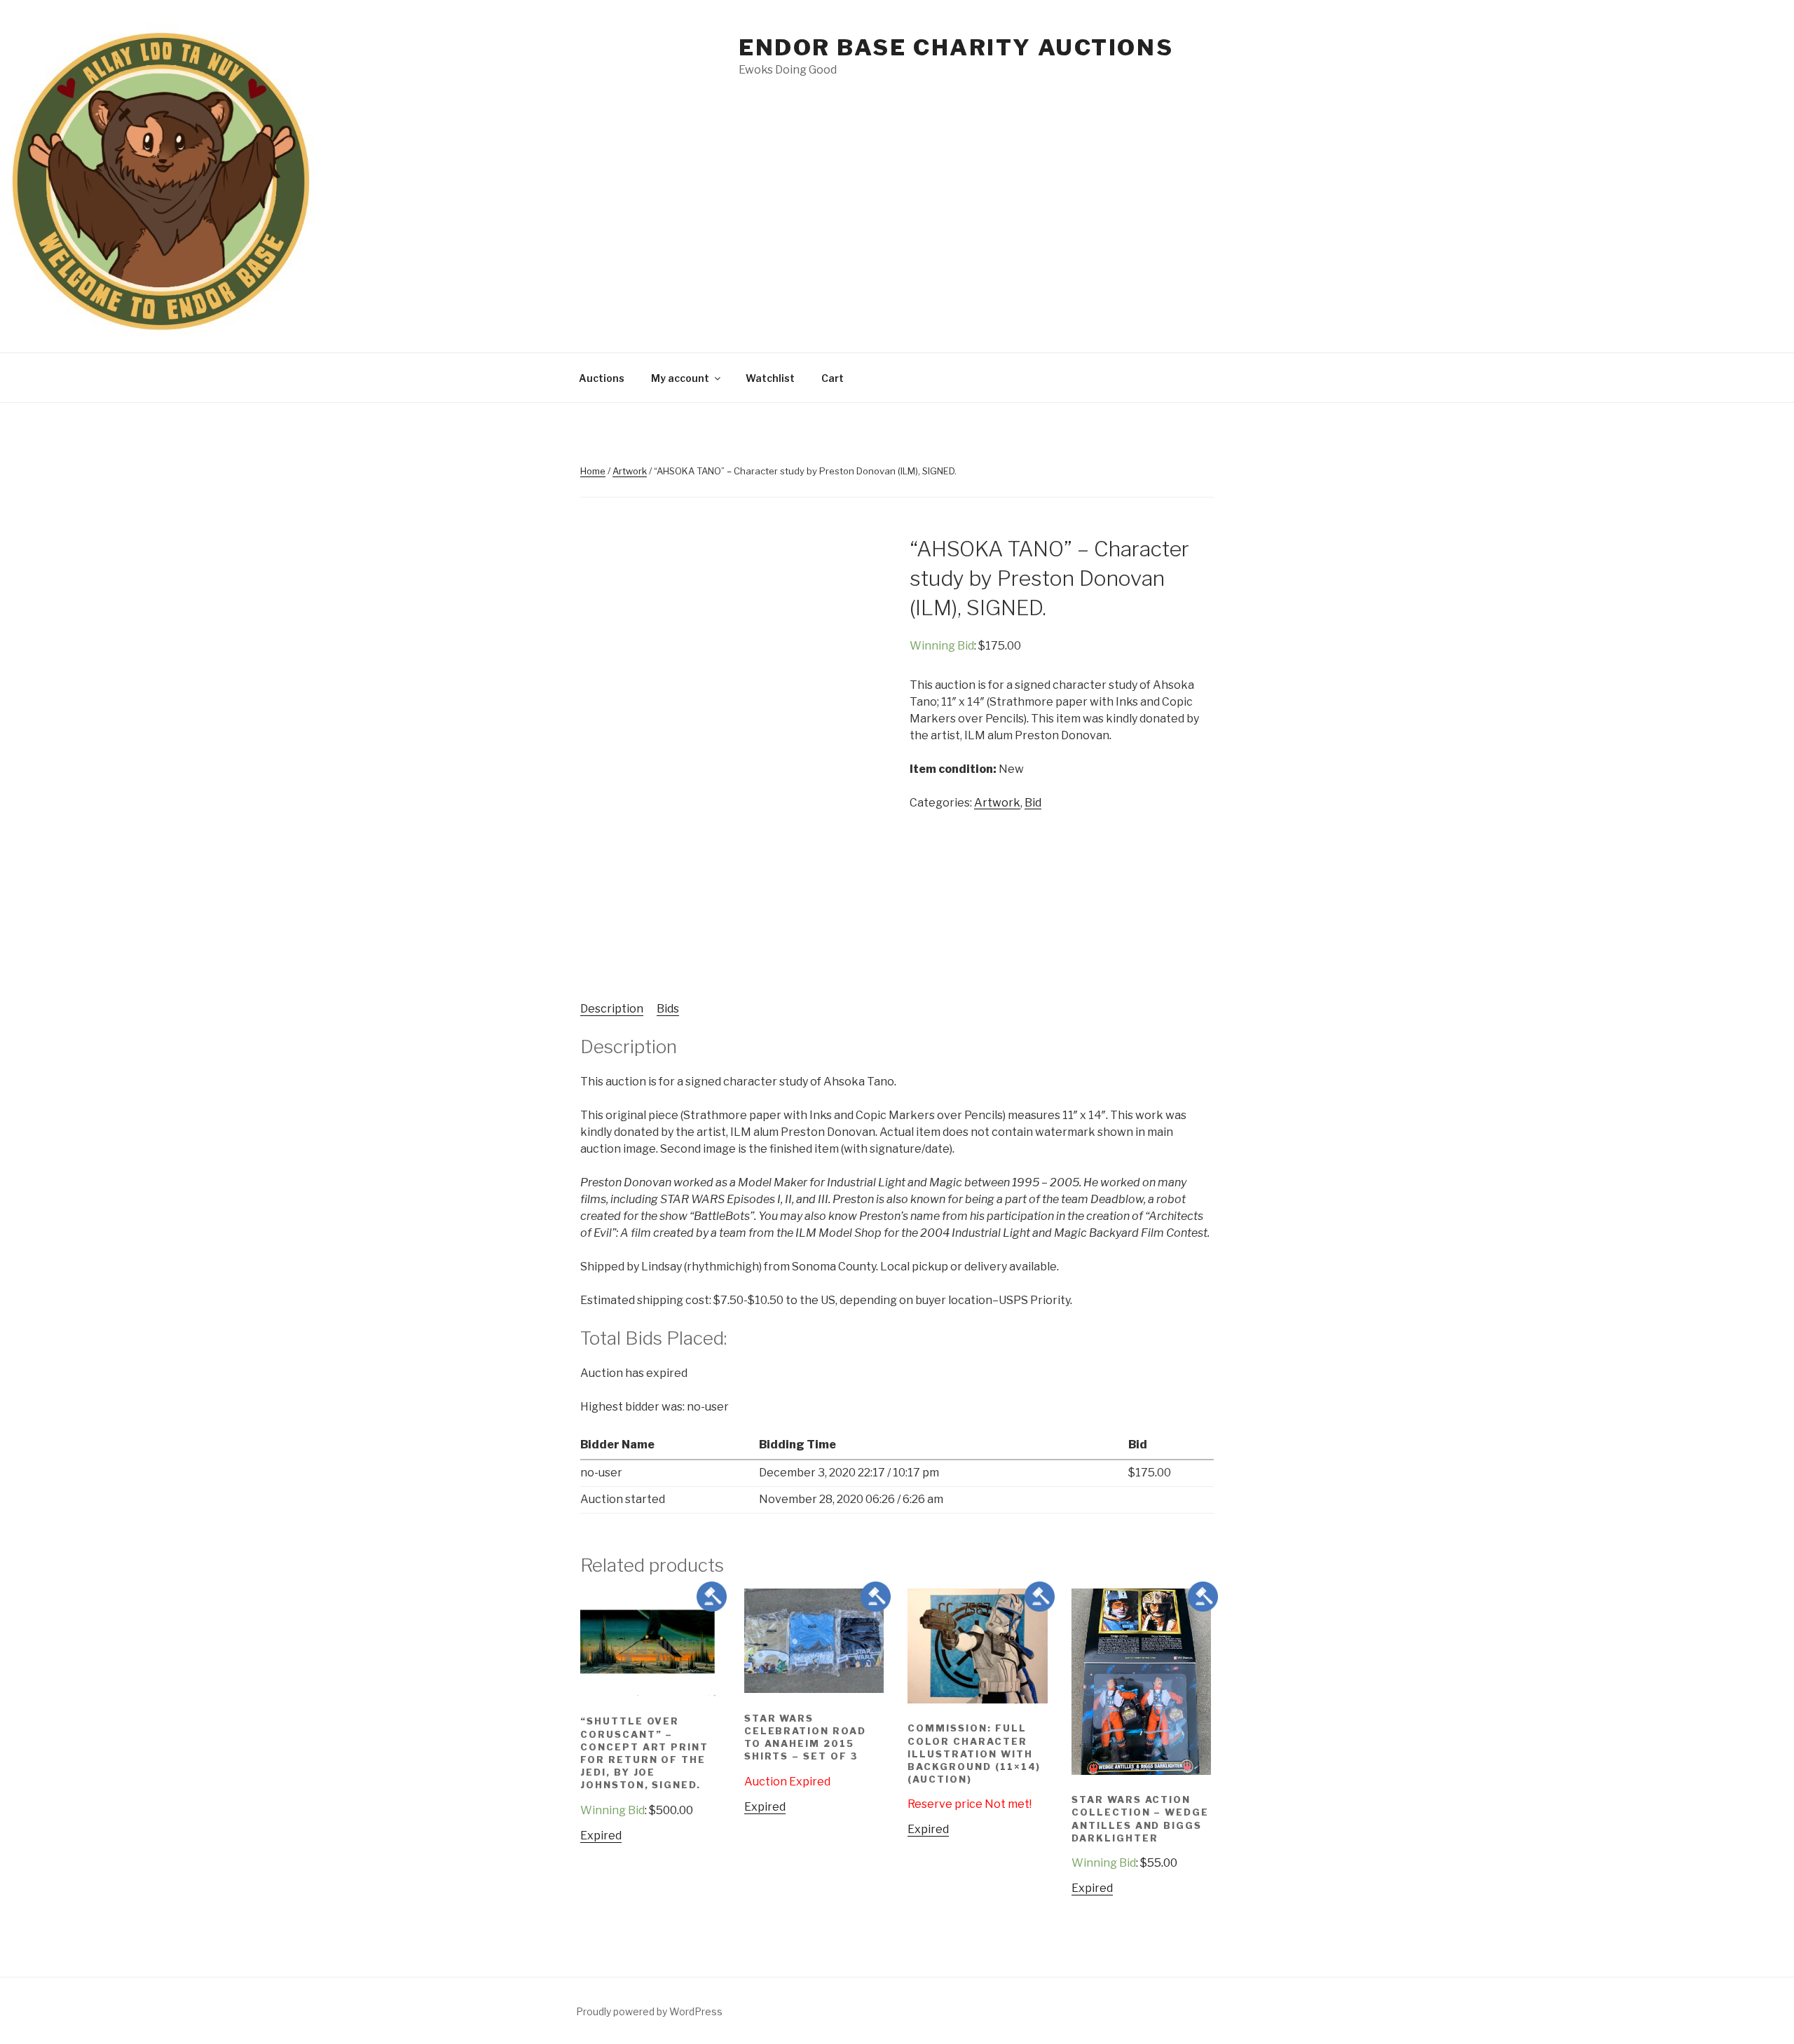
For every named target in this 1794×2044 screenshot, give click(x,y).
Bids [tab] (668, 1009)
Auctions (602, 378)
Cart (833, 378)
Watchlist (770, 378)
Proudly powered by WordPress (649, 2011)
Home (593, 471)
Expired (601, 1836)
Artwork (630, 471)
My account (680, 378)
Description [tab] (612, 1009)
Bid (1033, 803)
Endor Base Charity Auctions (956, 47)
